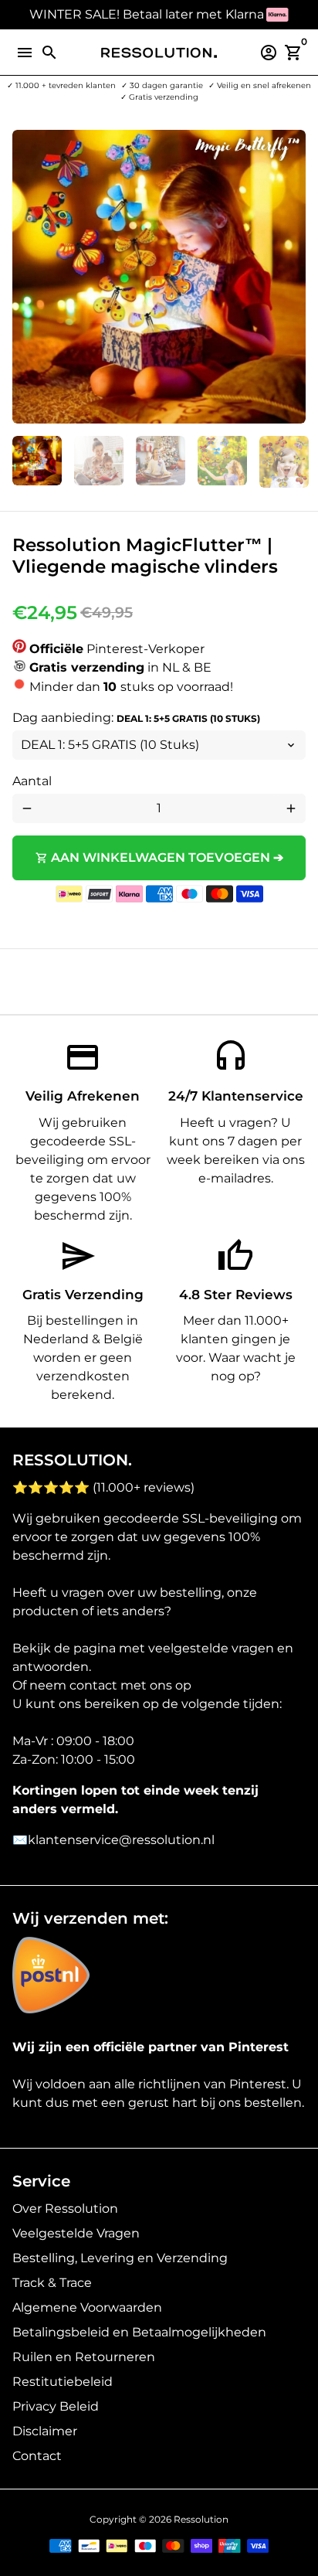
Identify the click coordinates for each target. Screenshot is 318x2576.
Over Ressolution (65, 2208)
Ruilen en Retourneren (84, 2357)
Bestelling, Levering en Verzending (120, 2258)
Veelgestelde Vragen (76, 2233)
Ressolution (201, 2519)
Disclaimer (45, 2431)
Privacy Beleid (56, 2406)
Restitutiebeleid (63, 2382)
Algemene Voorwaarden (87, 2307)
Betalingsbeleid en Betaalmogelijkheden (139, 2332)
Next (291, 277)
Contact (37, 2456)
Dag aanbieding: (136, 718)
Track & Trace (52, 2283)
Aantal (32, 781)
